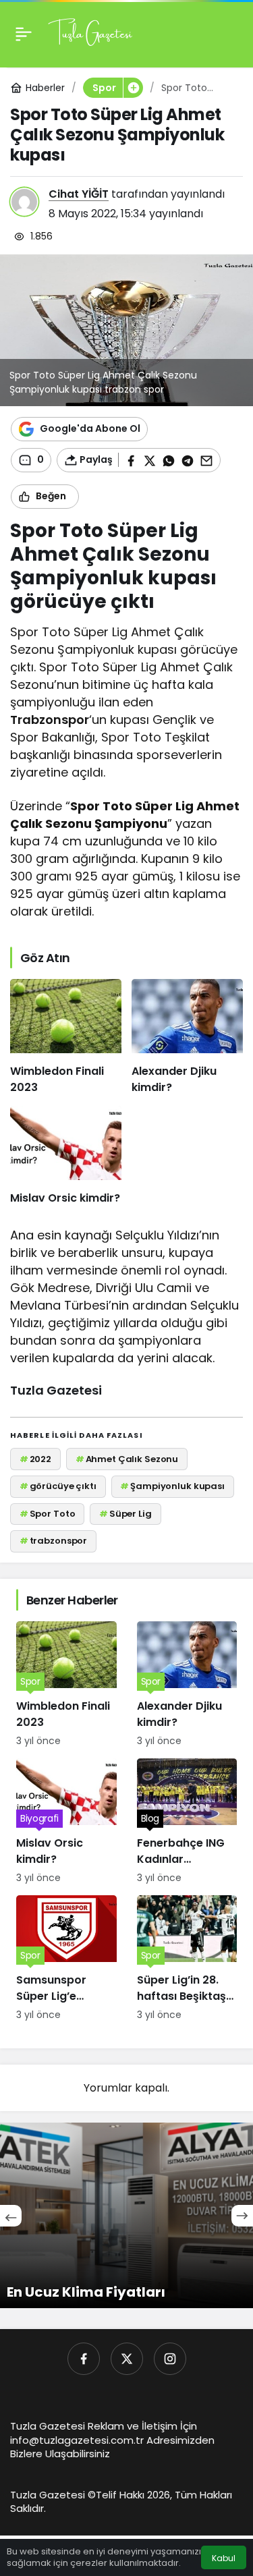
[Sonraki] (242, 2216)
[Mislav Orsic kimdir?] (66, 1156)
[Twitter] (127, 2359)
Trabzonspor (50, 720)
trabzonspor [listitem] (53, 1541)
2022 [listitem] (35, 1459)
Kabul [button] (224, 2558)
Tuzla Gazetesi (56, 1390)
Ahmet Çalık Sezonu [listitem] (127, 1459)
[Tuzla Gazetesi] (90, 33)
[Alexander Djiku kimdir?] (187, 1037)
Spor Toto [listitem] (48, 1514)
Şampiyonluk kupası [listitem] (172, 1486)
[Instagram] (170, 2359)
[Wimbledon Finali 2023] (66, 1037)
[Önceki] (11, 2216)
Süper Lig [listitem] (125, 1514)
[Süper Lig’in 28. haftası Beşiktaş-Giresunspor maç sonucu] (187, 1959)
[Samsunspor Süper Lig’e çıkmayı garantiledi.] (66, 1959)
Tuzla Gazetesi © (53, 2495)
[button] (133, 88)
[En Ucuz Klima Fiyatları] (126, 2215)
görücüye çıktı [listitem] (58, 1486)
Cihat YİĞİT (79, 194)
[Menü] (24, 34)
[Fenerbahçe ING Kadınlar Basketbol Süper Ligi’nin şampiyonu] (187, 1822)
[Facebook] (84, 2359)
